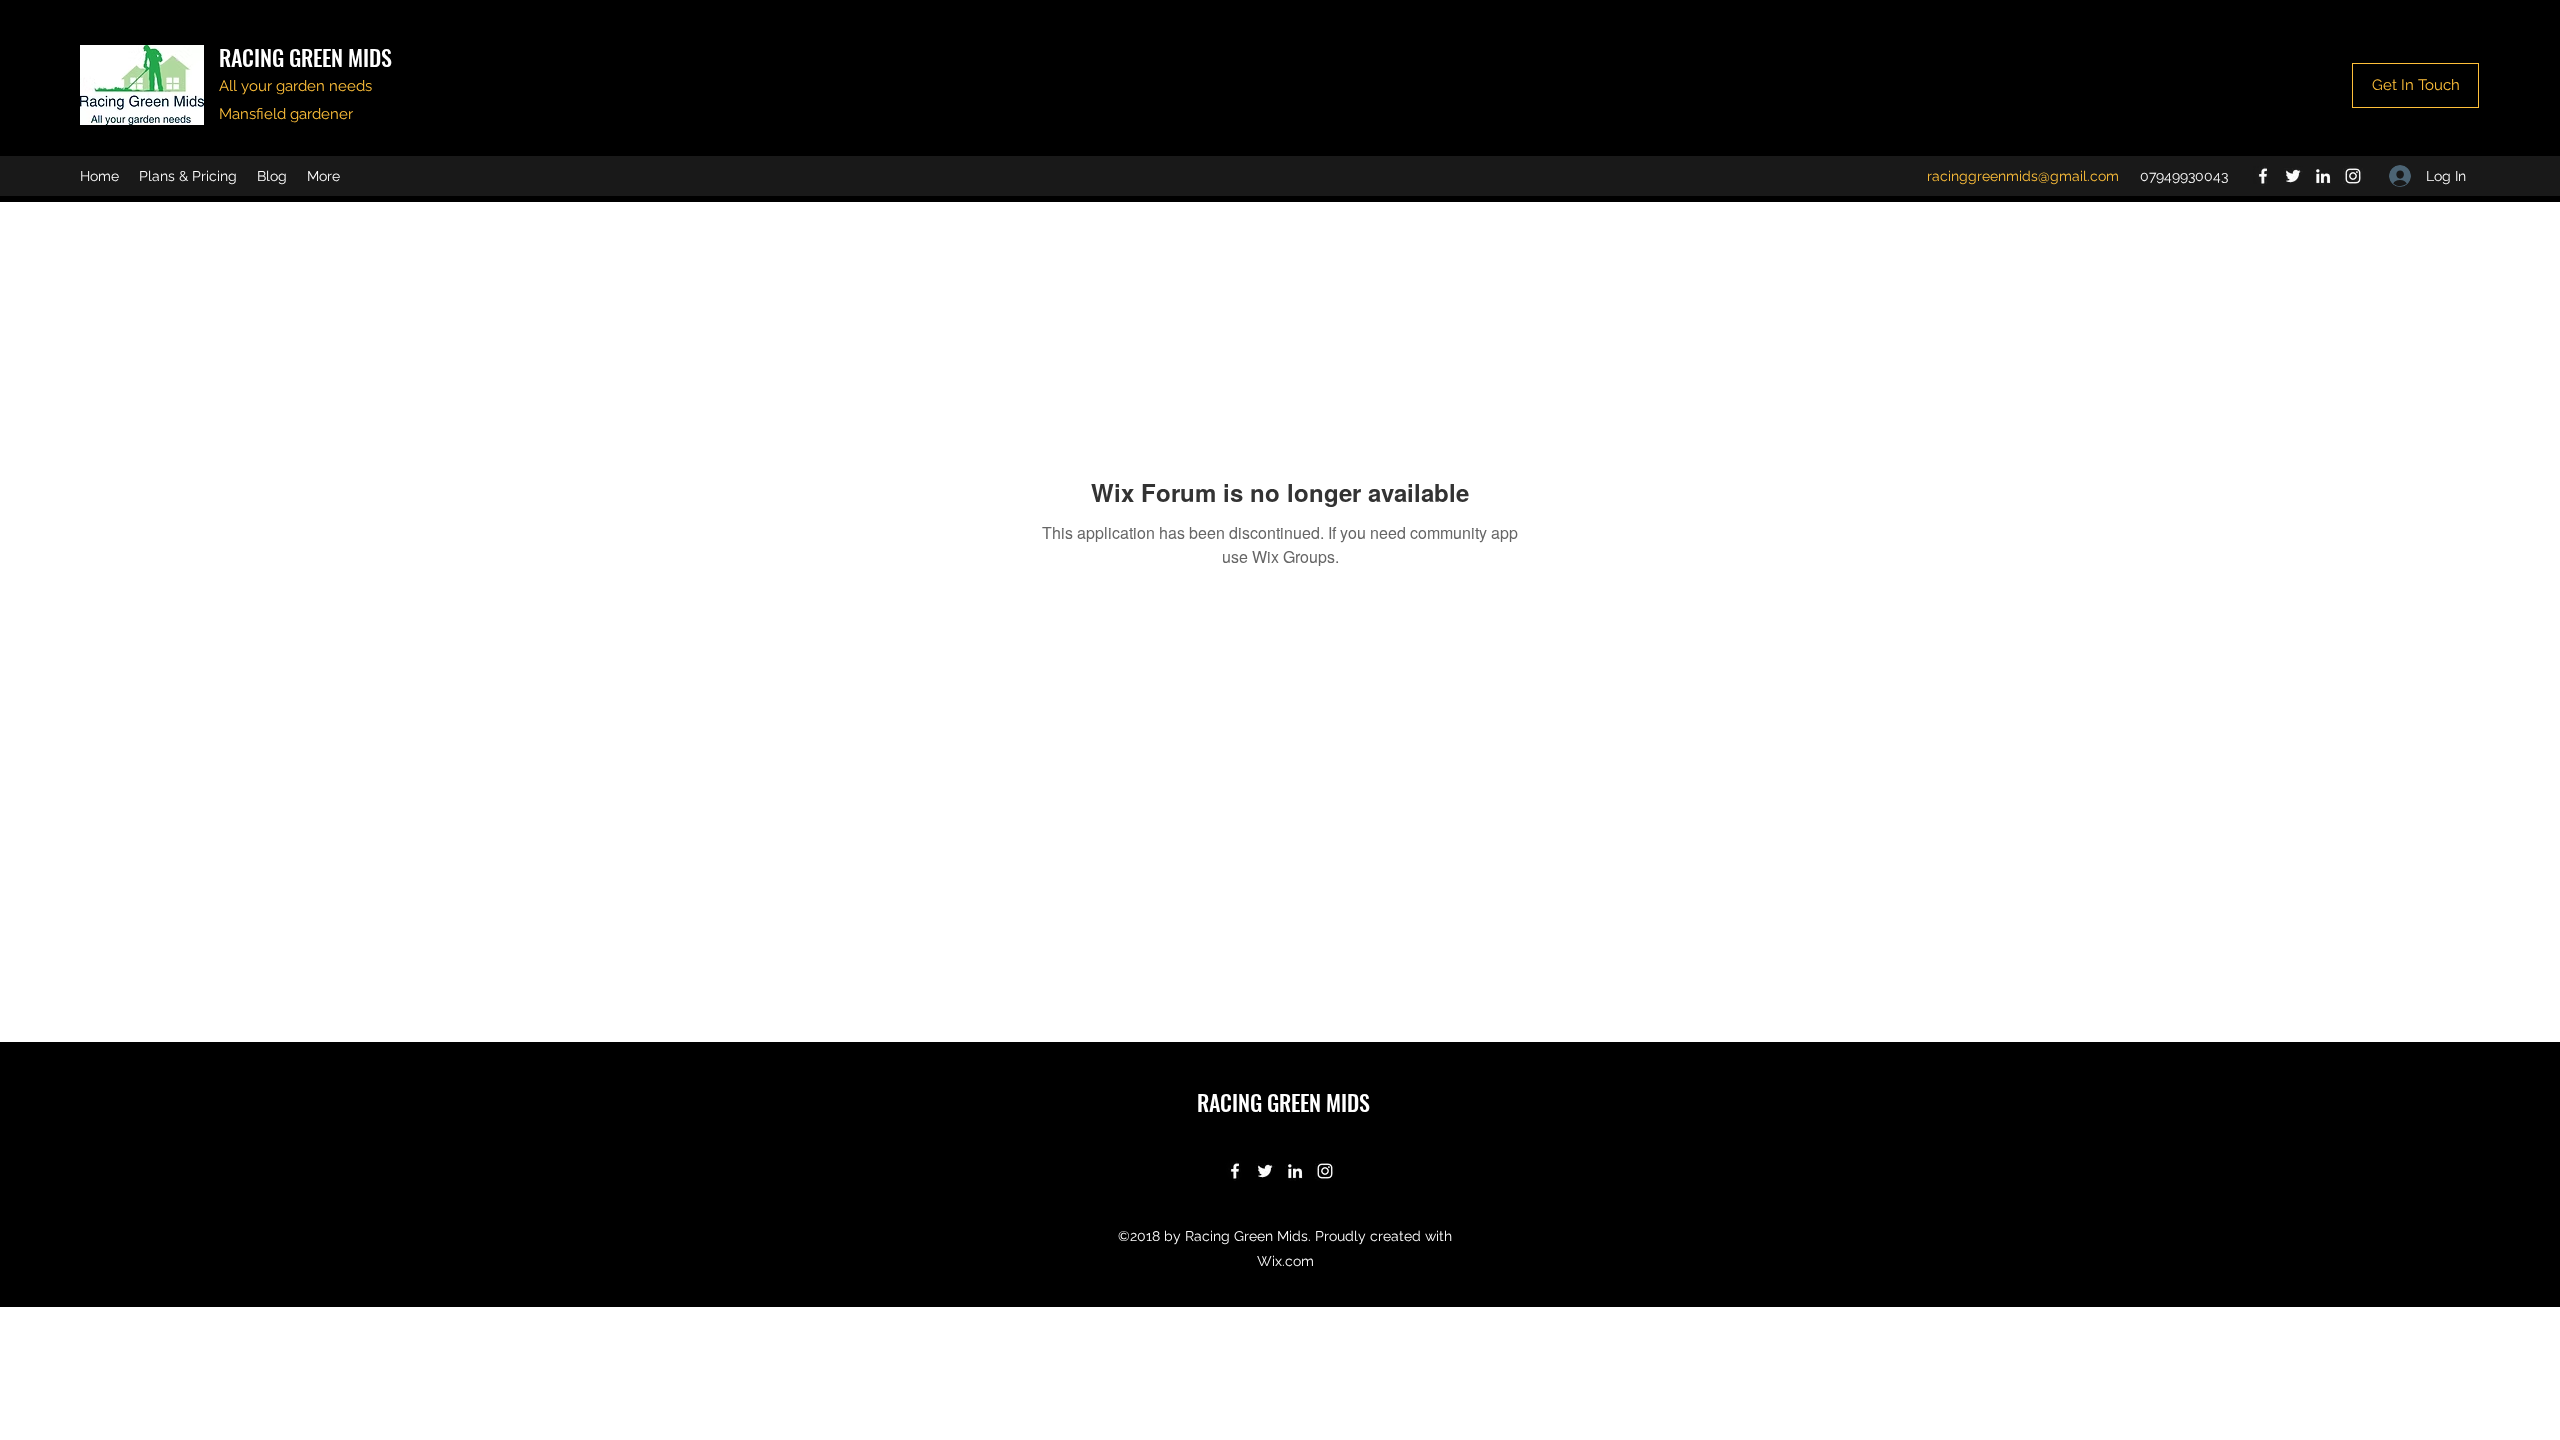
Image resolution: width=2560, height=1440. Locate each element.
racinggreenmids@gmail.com (2023, 176)
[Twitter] (2293, 176)
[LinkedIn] (2323, 176)
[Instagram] (2353, 176)
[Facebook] (2263, 176)
